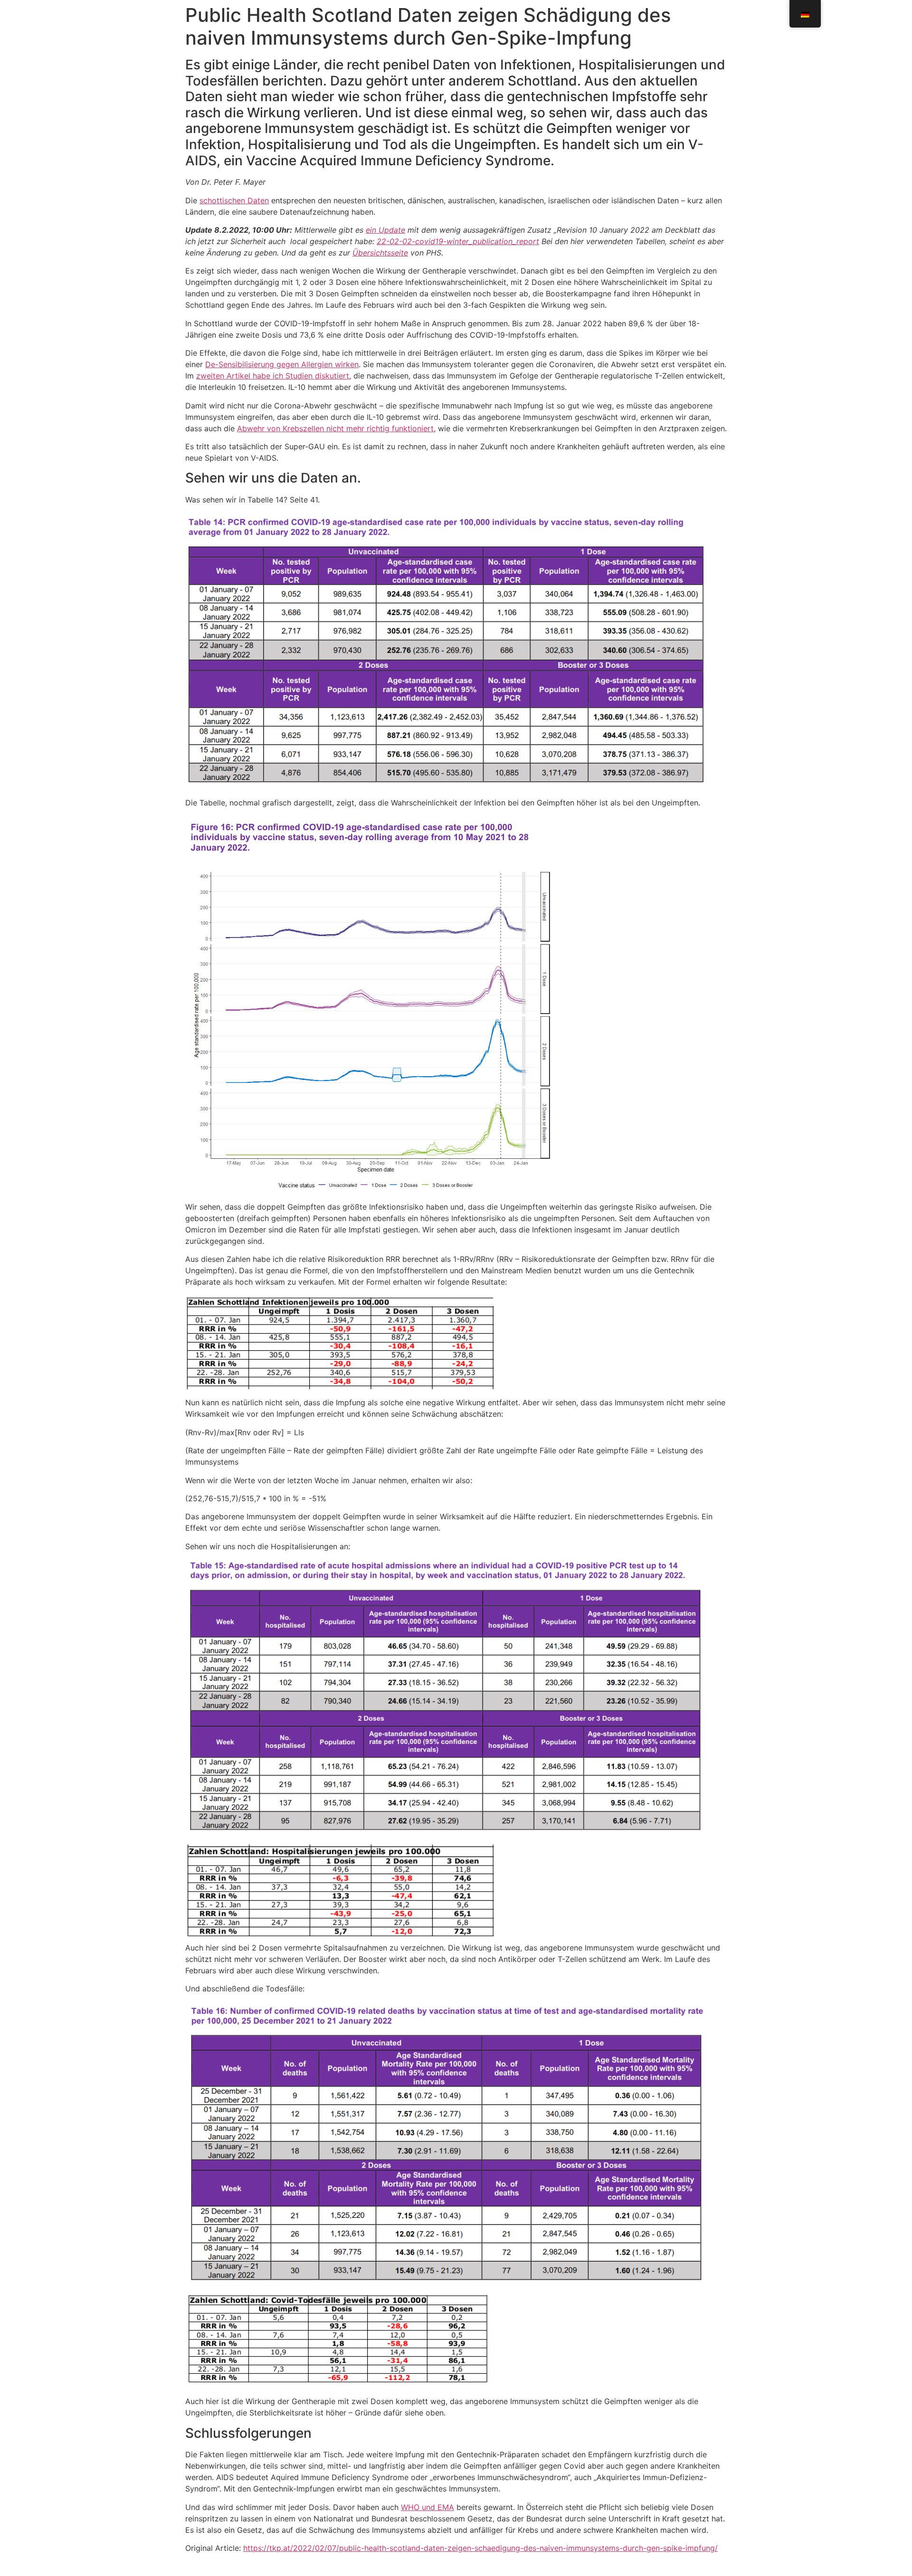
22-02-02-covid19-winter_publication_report (458, 241)
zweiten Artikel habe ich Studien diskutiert (273, 376)
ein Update (385, 230)
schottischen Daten (234, 200)
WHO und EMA (427, 2507)
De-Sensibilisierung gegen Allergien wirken (282, 364)
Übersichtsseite (380, 253)
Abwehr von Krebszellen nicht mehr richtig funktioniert (335, 428)
